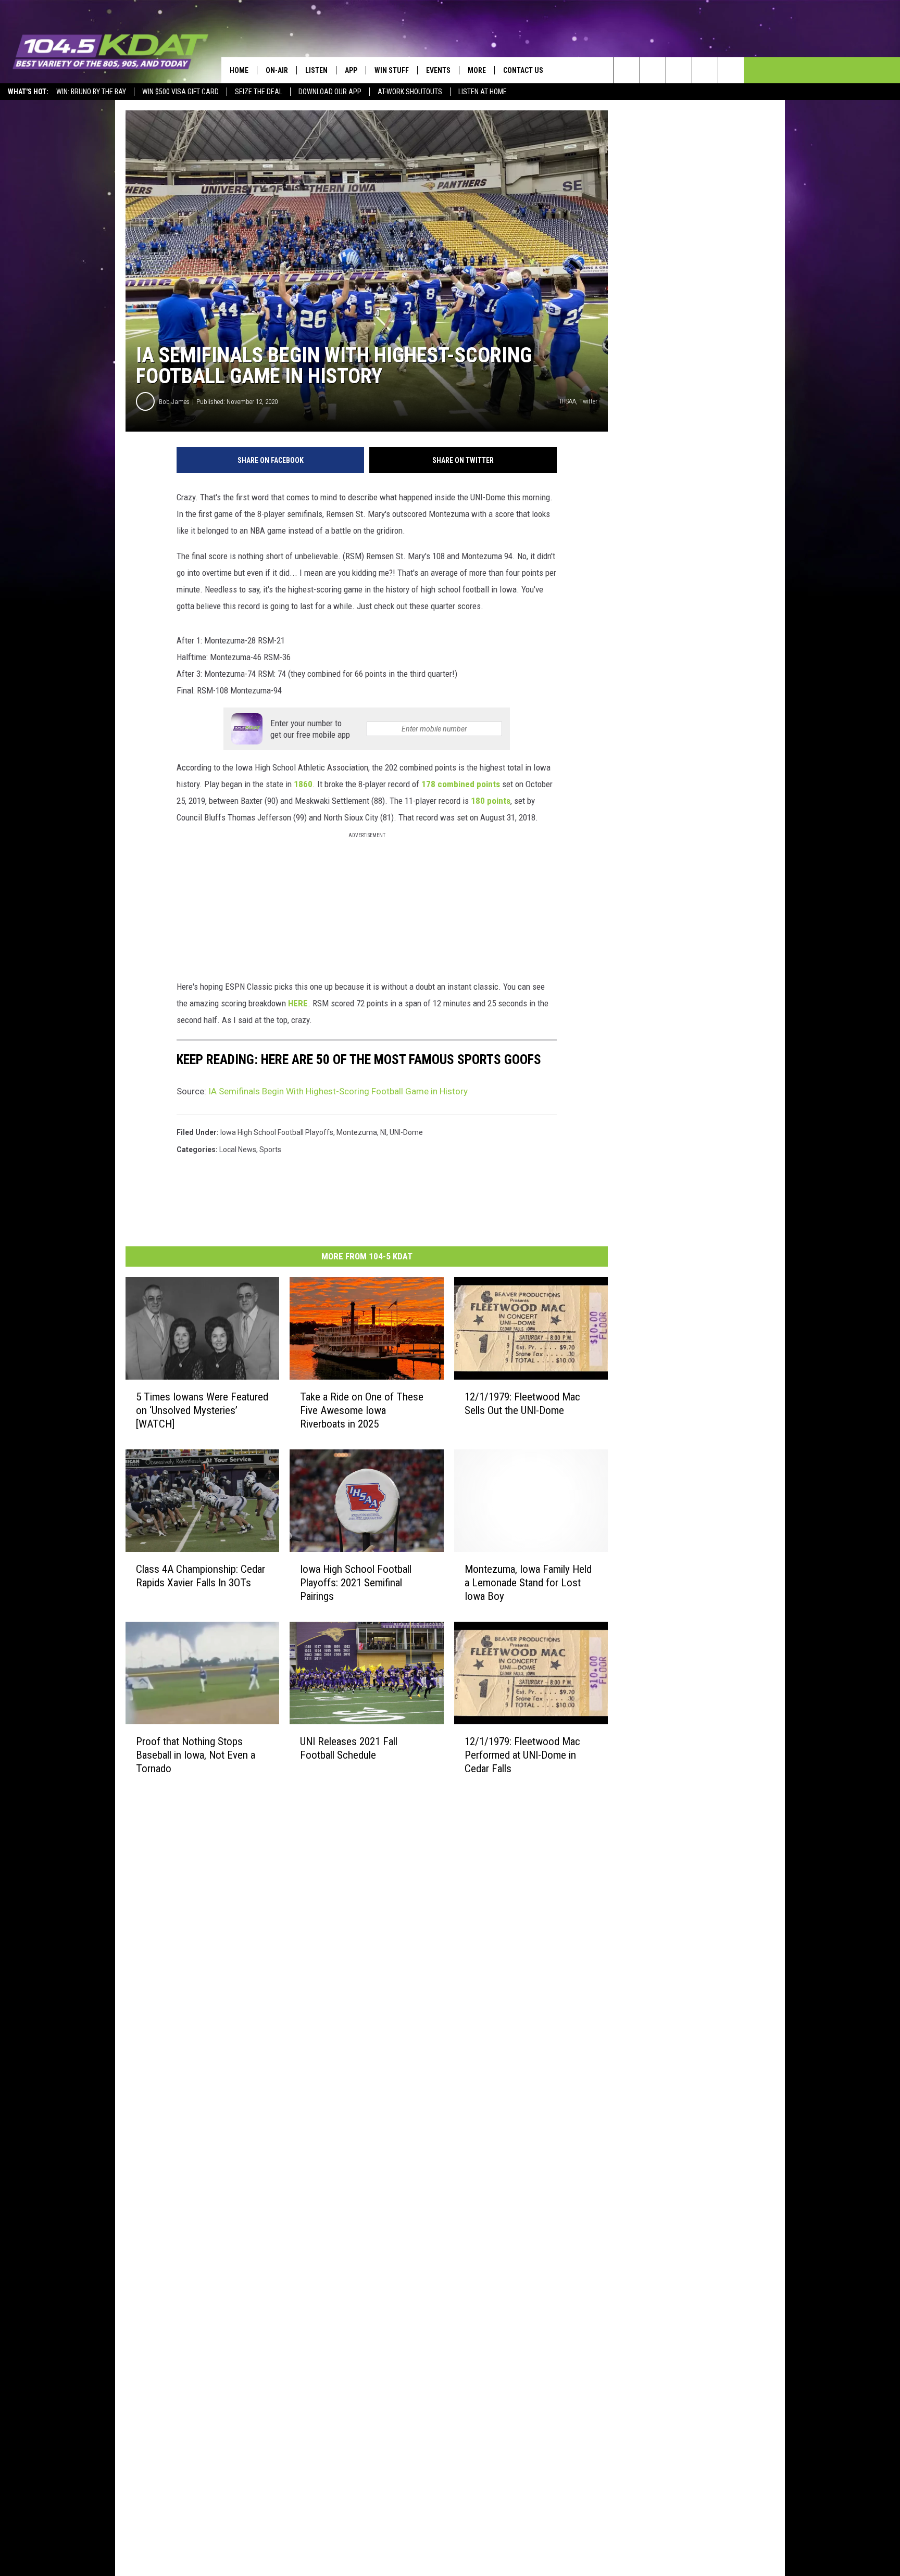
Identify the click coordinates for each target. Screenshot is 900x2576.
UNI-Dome (406, 1132)
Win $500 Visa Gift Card (180, 92)
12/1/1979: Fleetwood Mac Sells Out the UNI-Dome (522, 1404)
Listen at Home (483, 92)
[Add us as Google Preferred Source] (653, 70)
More (477, 70)
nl (383, 1132)
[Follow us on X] (705, 70)
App (351, 70)
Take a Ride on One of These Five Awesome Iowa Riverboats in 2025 (362, 1410)
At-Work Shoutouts (410, 92)
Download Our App (330, 92)
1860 (303, 784)
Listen (316, 70)
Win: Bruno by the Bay (91, 92)
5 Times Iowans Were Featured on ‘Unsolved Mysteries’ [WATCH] (202, 1410)
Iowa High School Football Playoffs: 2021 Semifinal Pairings (356, 1583)
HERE (298, 1003)
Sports (270, 1150)
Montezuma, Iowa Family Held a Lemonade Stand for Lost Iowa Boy (528, 1583)
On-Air (277, 70)
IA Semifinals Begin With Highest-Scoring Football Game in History (338, 1091)
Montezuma (357, 1132)
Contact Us (523, 70)
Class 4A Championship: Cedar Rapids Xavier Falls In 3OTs (201, 1576)
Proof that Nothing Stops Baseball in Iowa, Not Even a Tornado (196, 1755)
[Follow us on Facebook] (679, 70)
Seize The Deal (259, 92)
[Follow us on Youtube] (731, 70)
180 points (491, 801)
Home (239, 70)
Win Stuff (392, 70)
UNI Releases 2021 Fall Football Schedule (349, 1748)
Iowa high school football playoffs (277, 1132)
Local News (238, 1150)
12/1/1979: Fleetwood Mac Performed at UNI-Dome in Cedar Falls (522, 1755)
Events (438, 70)
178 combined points (461, 784)
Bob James (174, 402)
